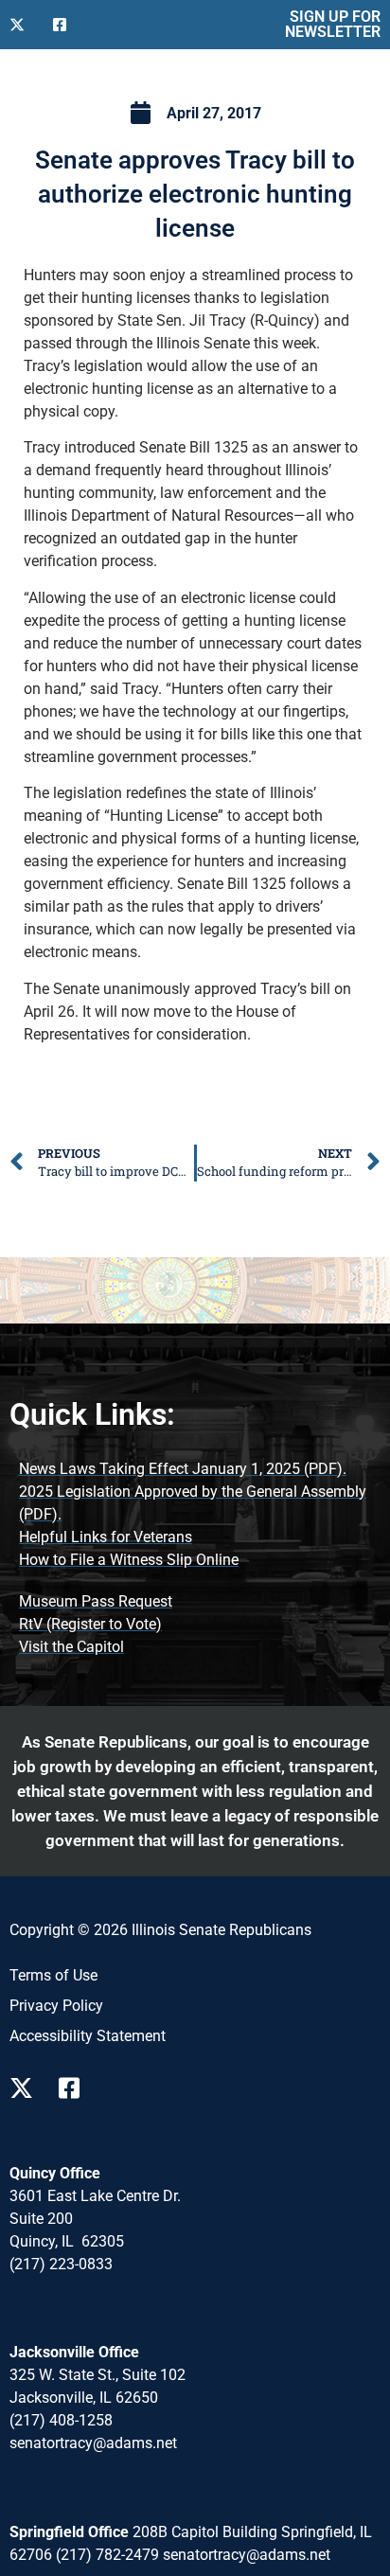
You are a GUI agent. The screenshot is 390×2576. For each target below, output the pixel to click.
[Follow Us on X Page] (27, 2088)
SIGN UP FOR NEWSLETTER (333, 24)
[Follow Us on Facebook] (67, 25)
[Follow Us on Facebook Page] (76, 2088)
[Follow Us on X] (24, 25)
